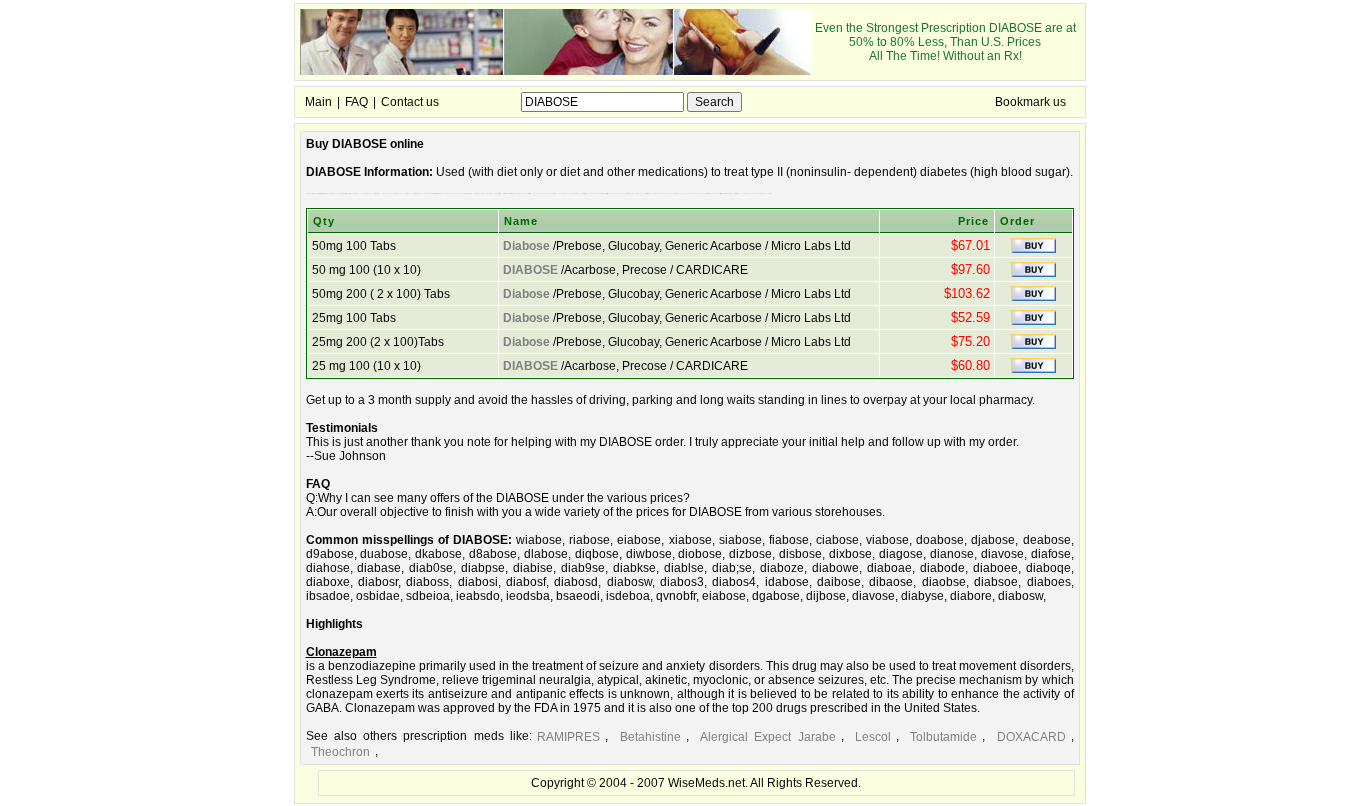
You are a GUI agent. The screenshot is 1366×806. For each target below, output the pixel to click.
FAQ (356, 102)
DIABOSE (530, 270)
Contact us (410, 102)
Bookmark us (1030, 102)
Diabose (526, 246)
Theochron (340, 752)
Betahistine (650, 737)
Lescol (873, 737)
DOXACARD (1031, 737)
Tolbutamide (943, 737)
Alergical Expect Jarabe (768, 737)
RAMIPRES (568, 737)
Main (318, 102)
